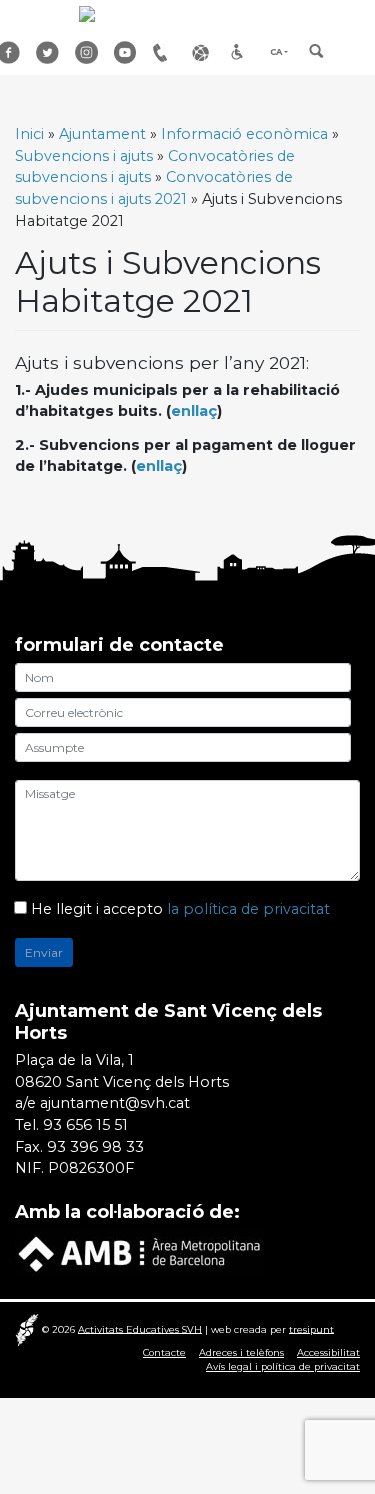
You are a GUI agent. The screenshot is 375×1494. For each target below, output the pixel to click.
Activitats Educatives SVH (140, 1328)
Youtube (126, 52)
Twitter (48, 52)
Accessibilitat (243, 52)
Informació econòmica (244, 134)
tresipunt (311, 1328)
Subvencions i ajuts (84, 156)
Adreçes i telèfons (165, 52)
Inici (29, 134)
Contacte (164, 1352)
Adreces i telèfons (241, 1352)
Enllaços (204, 52)
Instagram (87, 52)
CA (276, 52)
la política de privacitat (248, 909)
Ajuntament (102, 134)
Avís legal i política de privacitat (283, 1366)
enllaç (194, 411)
